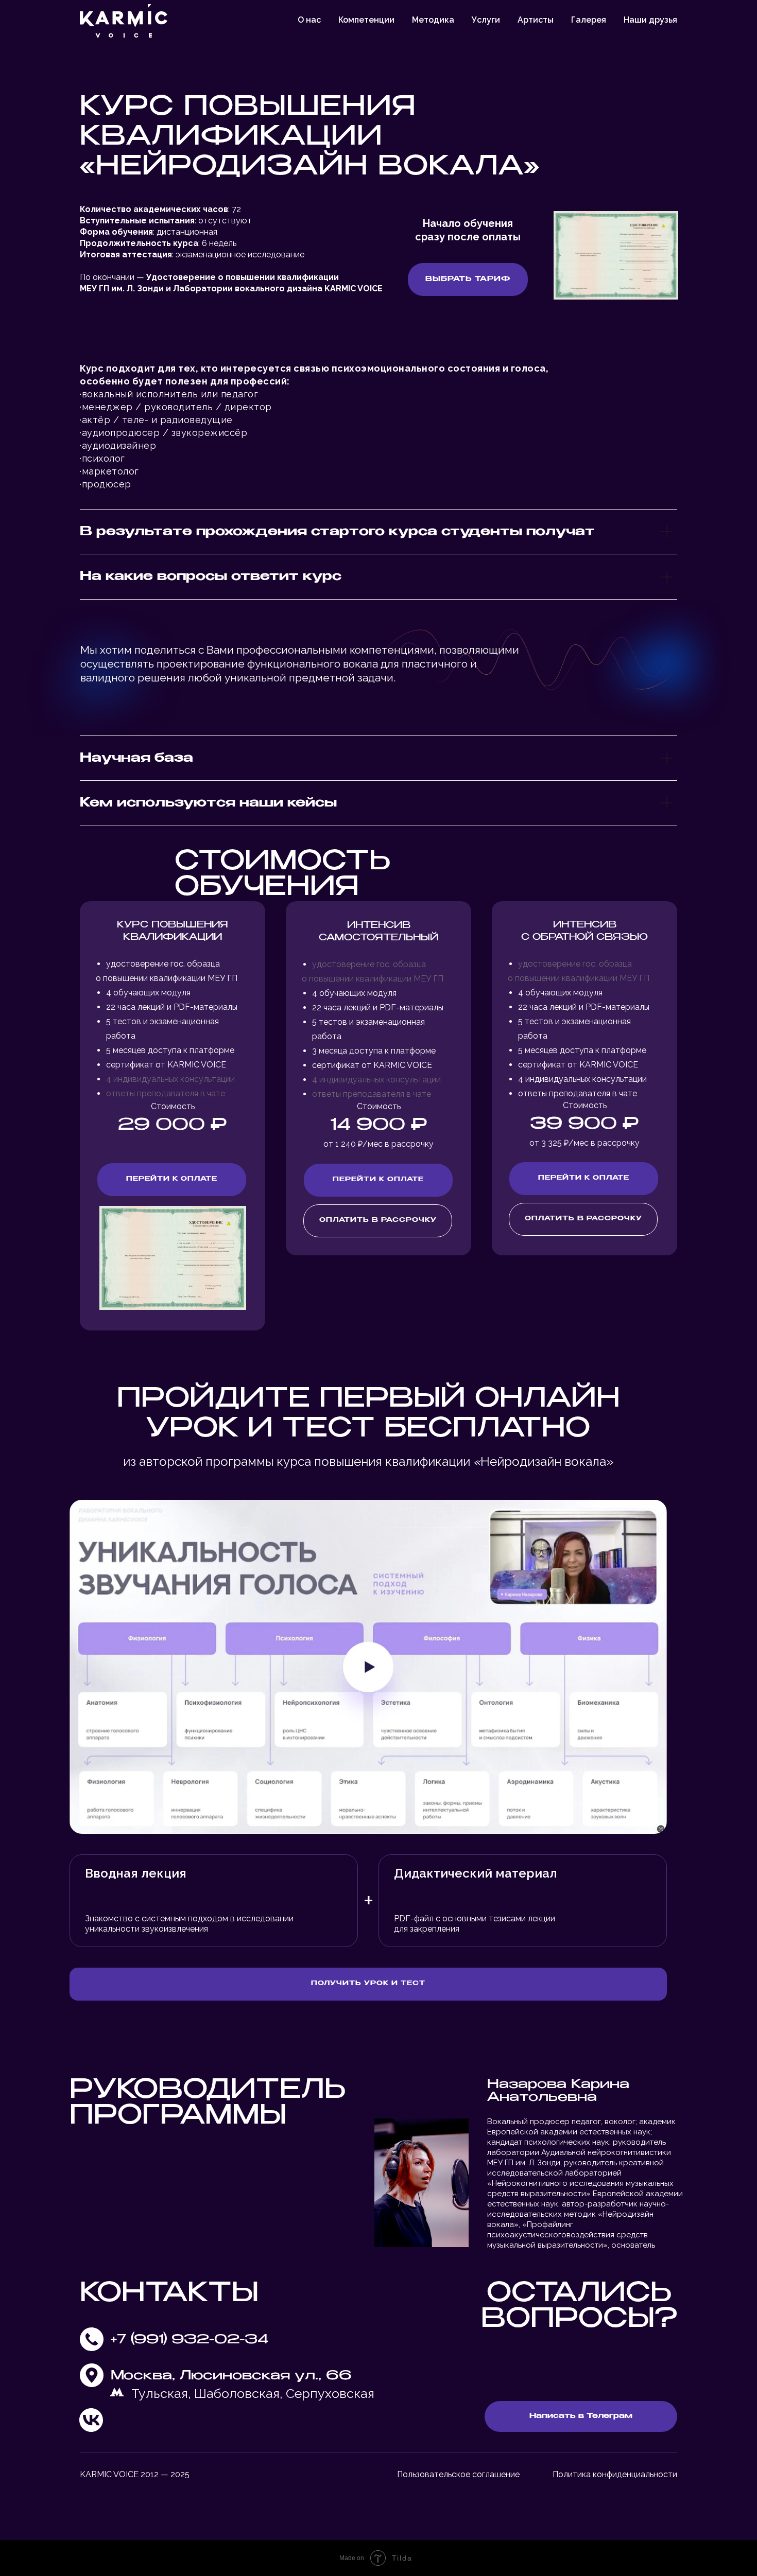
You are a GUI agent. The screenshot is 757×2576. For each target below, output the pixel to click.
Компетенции (366, 20)
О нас (309, 20)
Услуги (486, 20)
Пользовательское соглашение (458, 2474)
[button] (172, 1180)
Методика (433, 20)
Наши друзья (650, 20)
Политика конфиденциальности (615, 2474)
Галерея (589, 20)
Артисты (536, 20)
